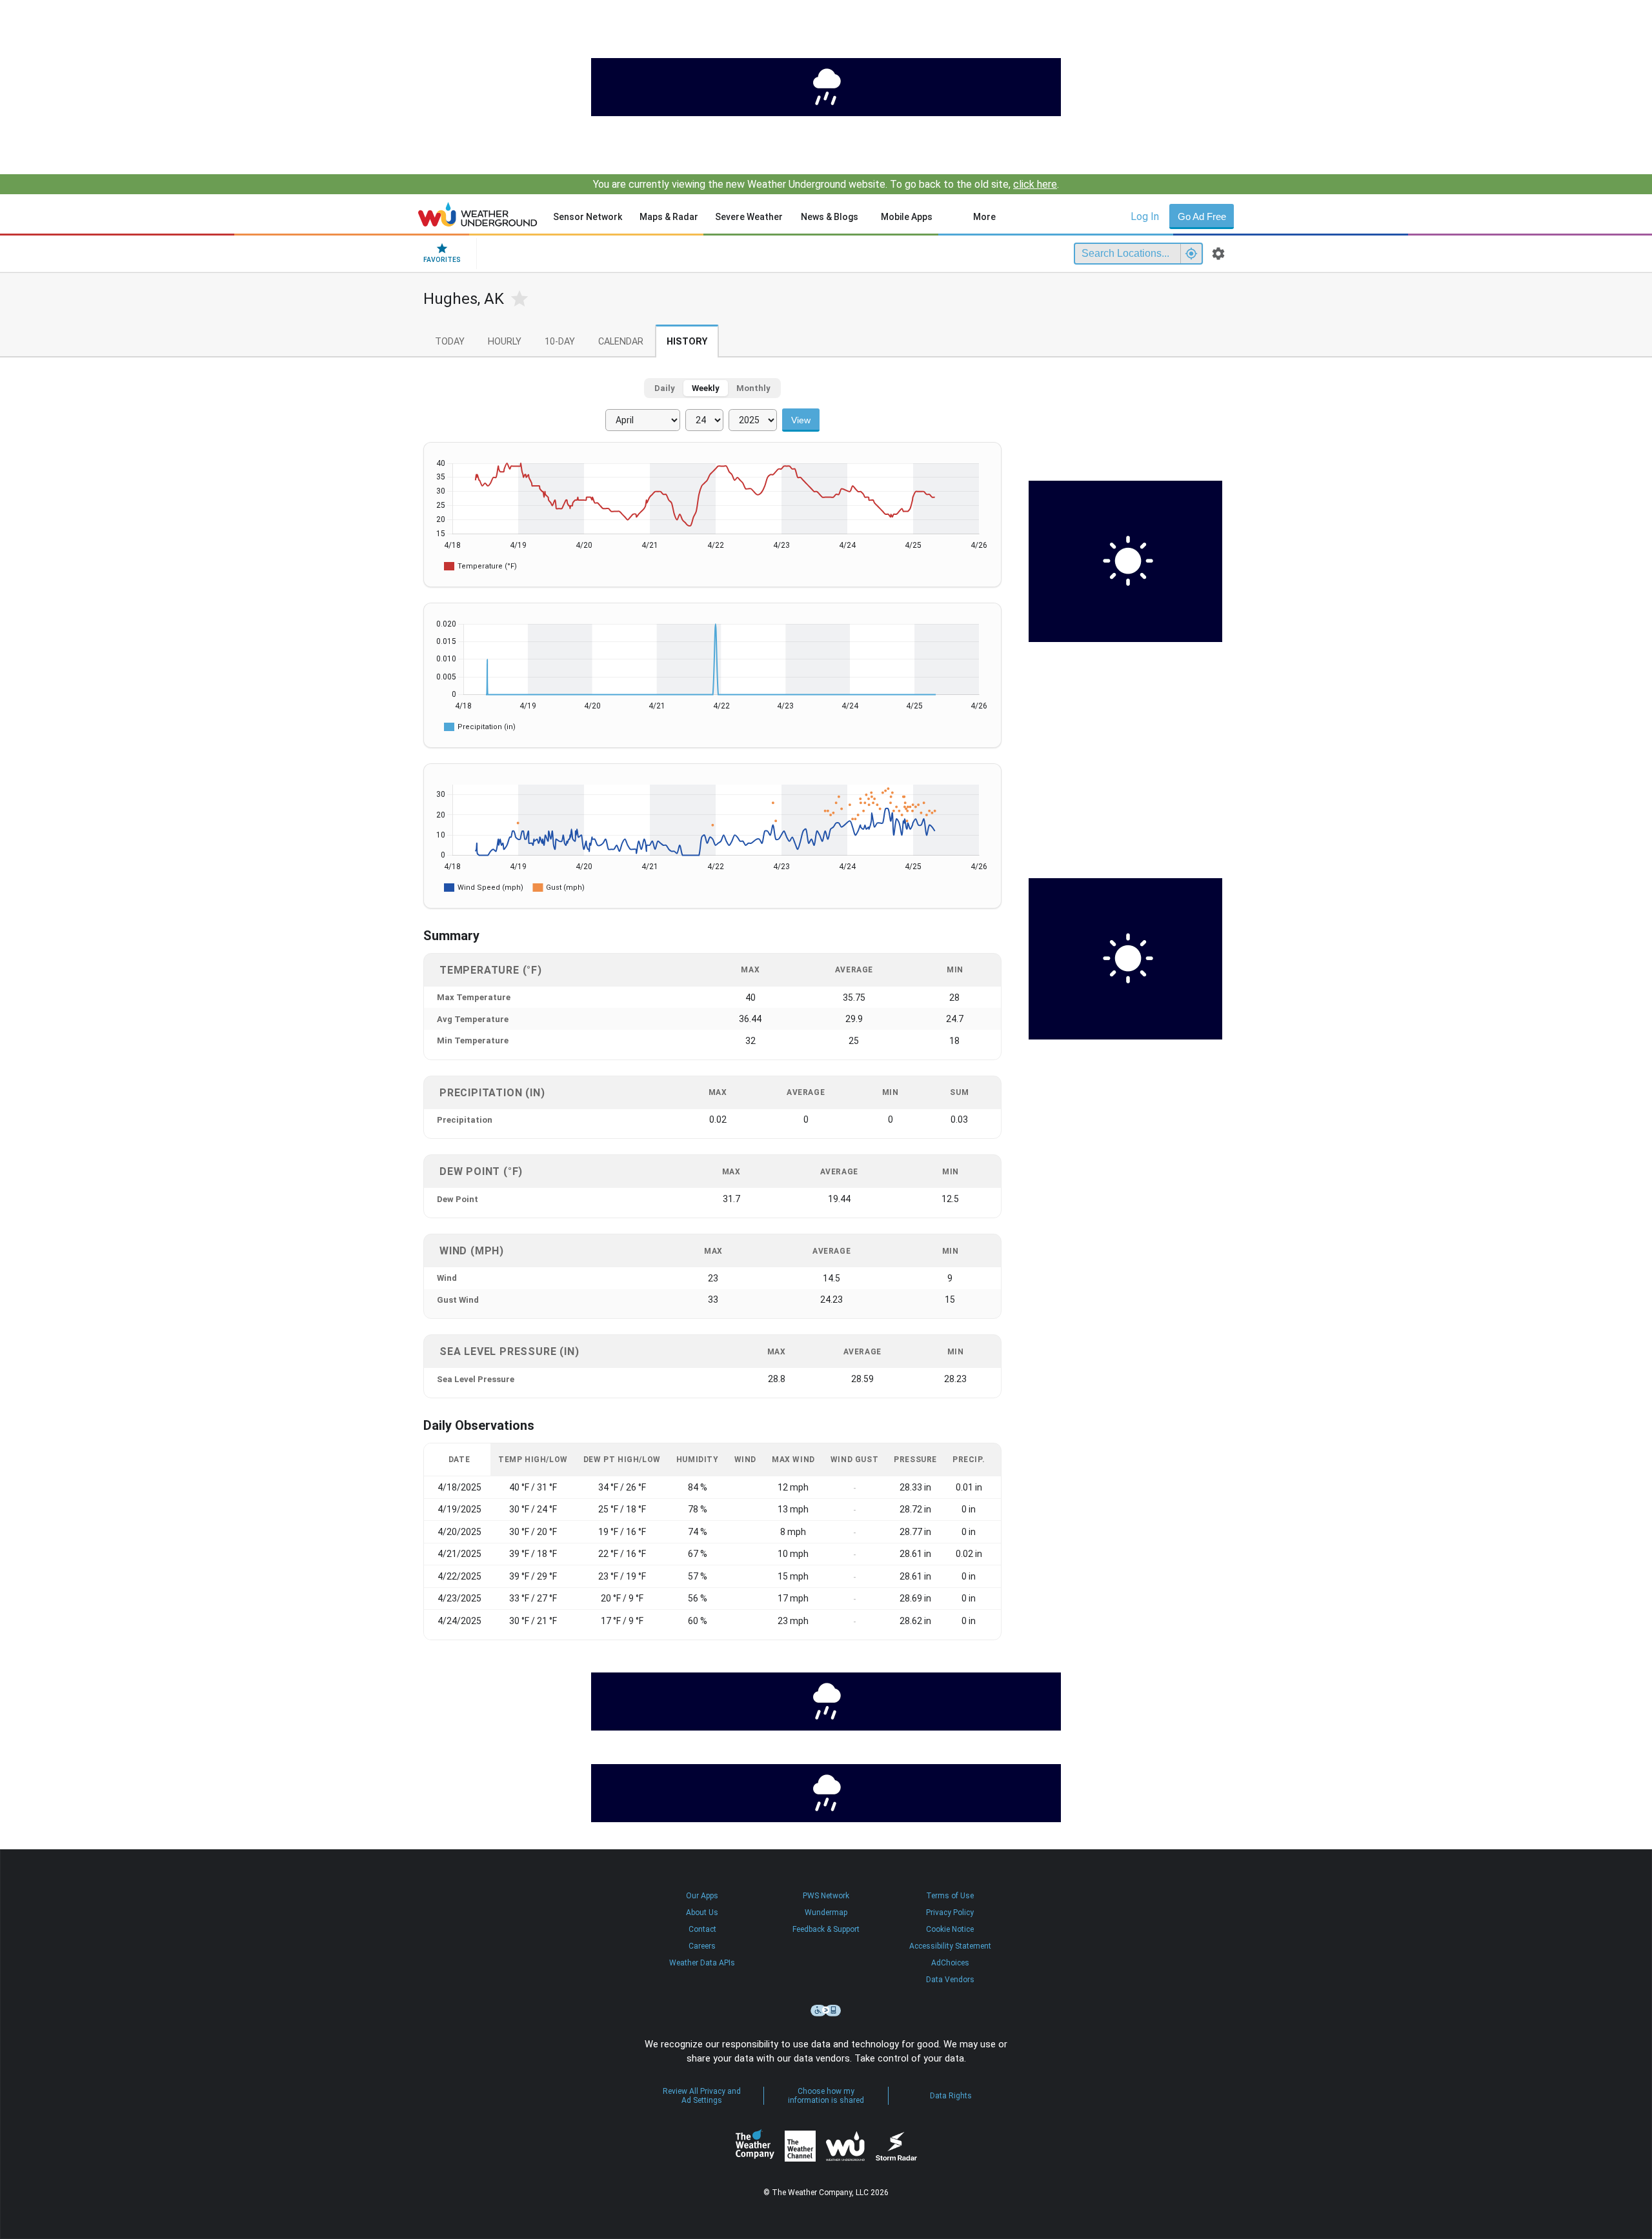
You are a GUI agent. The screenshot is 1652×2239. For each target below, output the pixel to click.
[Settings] (1218, 254)
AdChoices (950, 1963)
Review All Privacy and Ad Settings (702, 2096)
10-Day (560, 342)
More (984, 217)
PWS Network (826, 1896)
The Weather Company (755, 2146)
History (687, 342)
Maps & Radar (669, 217)
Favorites (442, 260)
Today (450, 342)
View (801, 420)
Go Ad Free (1202, 216)
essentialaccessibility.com (826, 2011)
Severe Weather (749, 217)
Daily (665, 388)
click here (1035, 184)
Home (478, 214)
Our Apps (702, 1896)
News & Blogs (830, 217)
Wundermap (826, 1913)
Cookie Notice (950, 1929)
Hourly (505, 342)
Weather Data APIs (702, 1963)
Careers (702, 1946)
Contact (702, 1929)
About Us (702, 1913)
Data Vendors (950, 1980)
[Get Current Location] (1191, 254)
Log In (1145, 216)
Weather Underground (845, 2146)
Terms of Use (950, 1896)
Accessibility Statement (950, 1946)
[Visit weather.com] (826, 87)
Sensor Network (588, 217)
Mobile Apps (907, 217)
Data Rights (951, 2096)
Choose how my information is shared (826, 2096)
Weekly (706, 388)
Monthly (753, 388)
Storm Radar (896, 2146)
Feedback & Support (826, 1929)
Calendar (621, 342)
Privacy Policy (950, 1913)
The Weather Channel (800, 2146)
